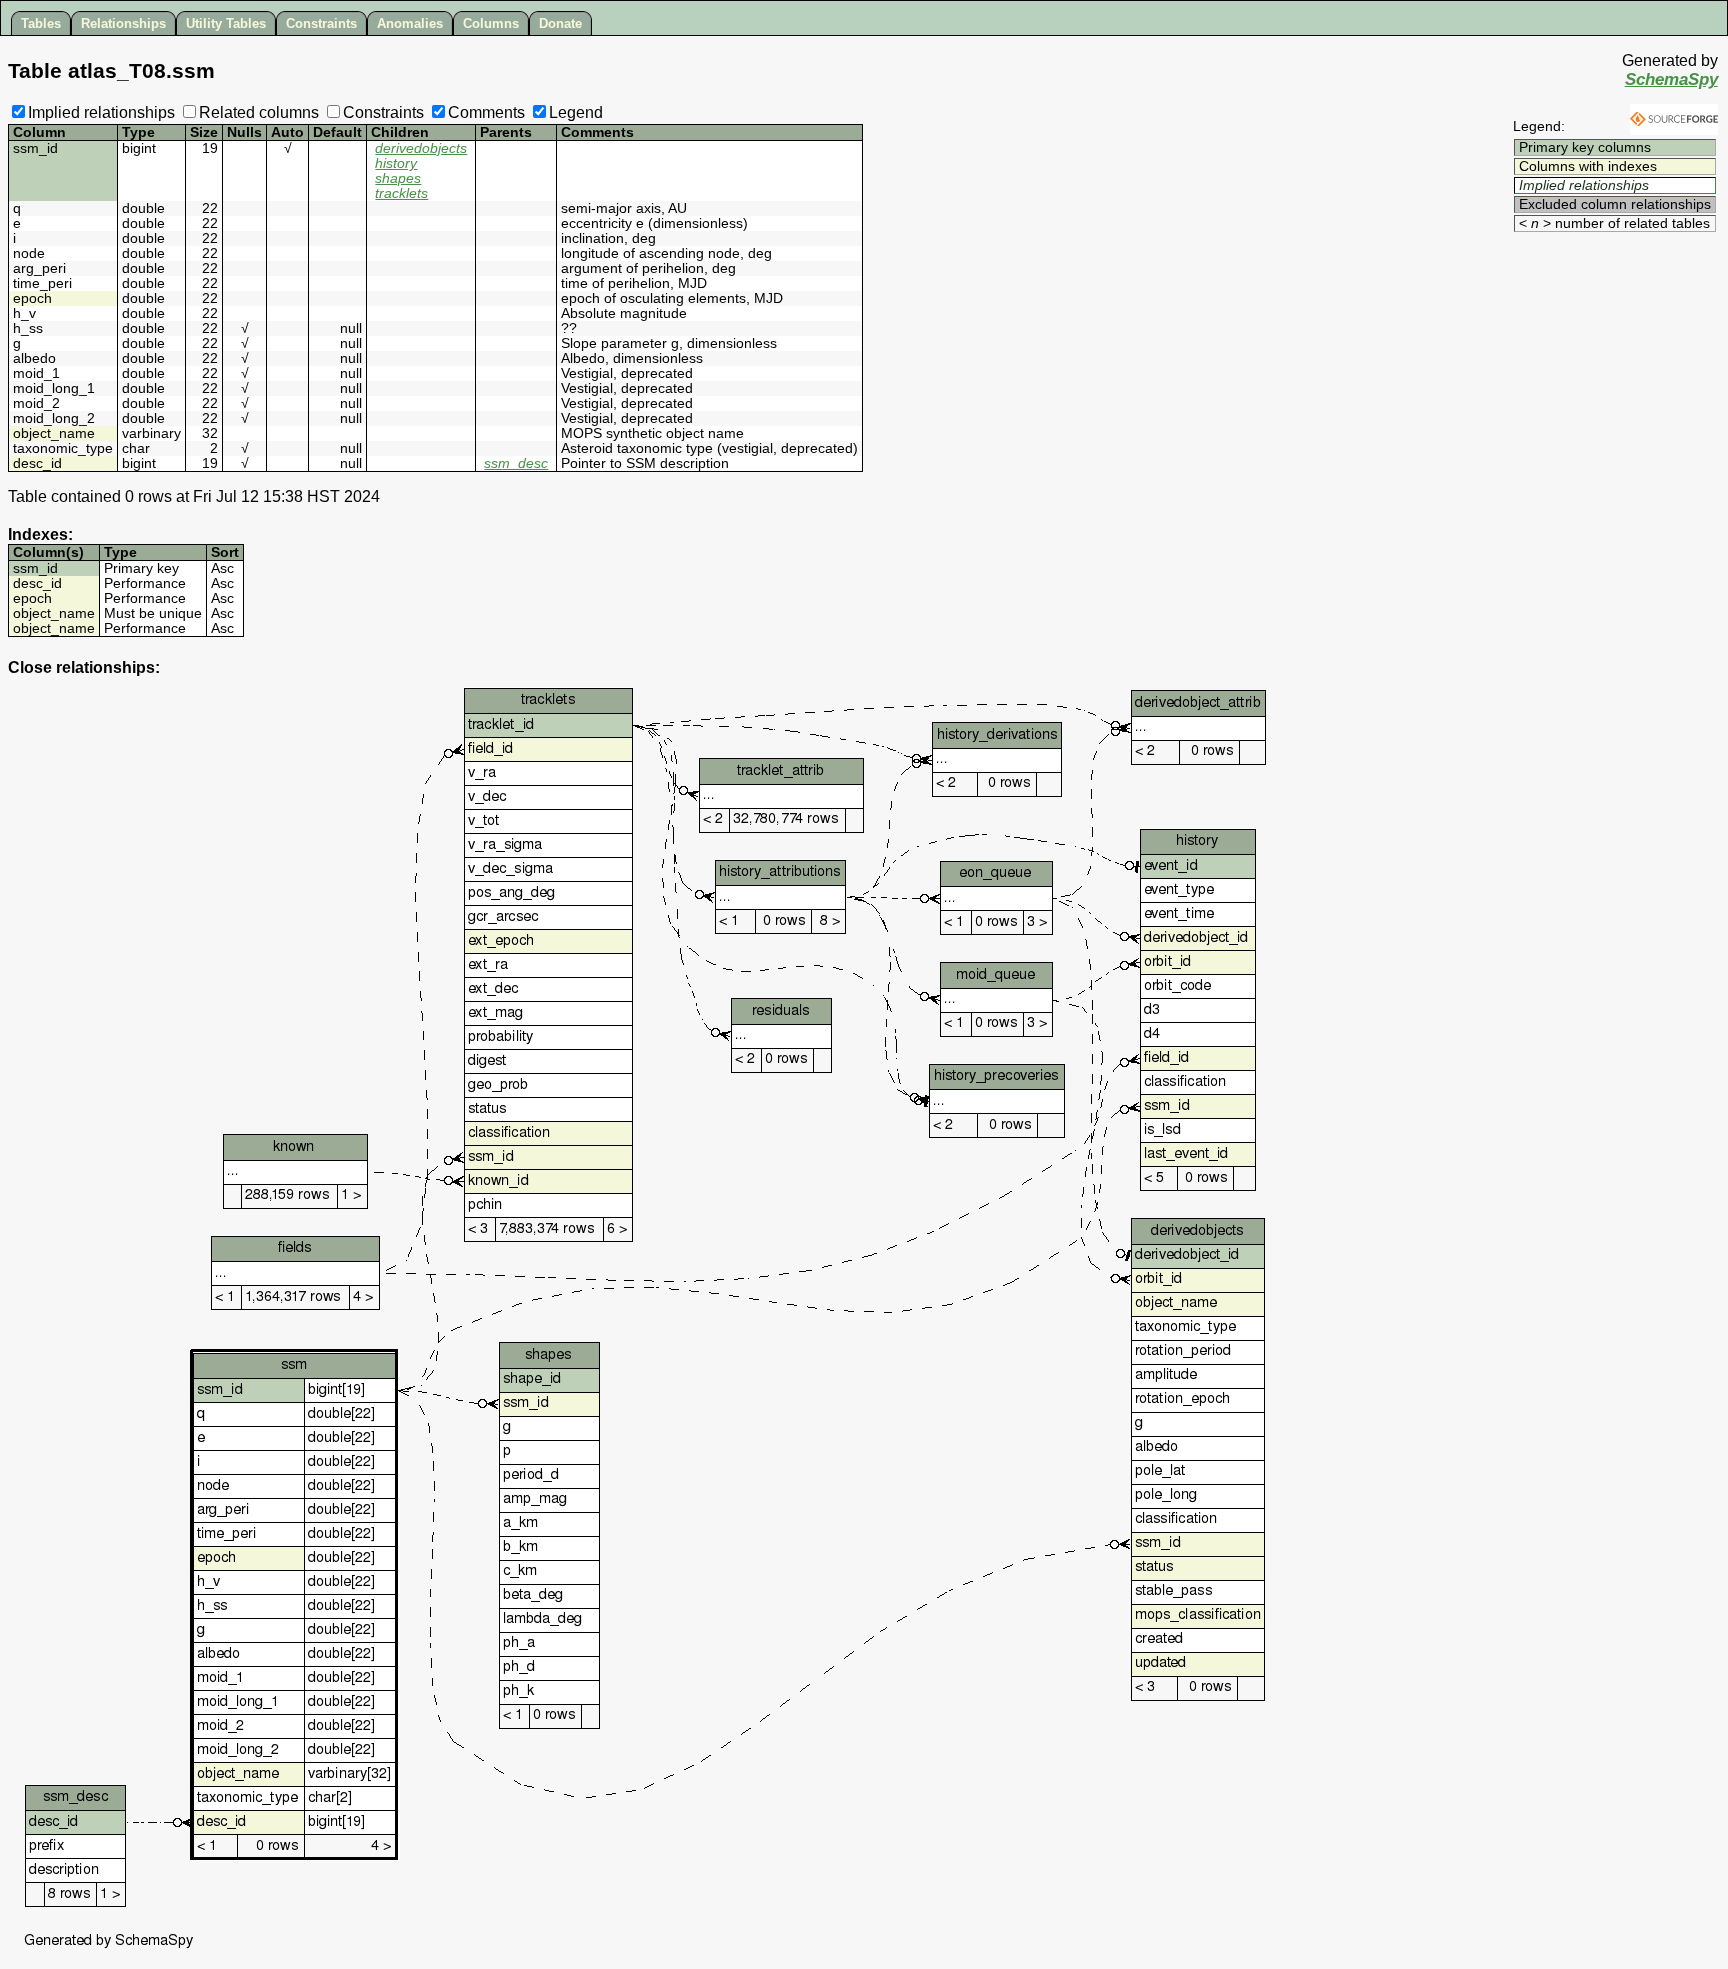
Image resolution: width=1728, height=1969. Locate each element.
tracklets (401, 193)
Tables (41, 23)
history (396, 163)
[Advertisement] (1600, 266)
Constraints (321, 23)
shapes (398, 178)
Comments (486, 112)
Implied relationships (101, 112)
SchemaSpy (1671, 79)
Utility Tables (226, 23)
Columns (491, 23)
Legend (576, 112)
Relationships (123, 23)
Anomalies (410, 23)
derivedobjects (421, 148)
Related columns (259, 112)
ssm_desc (516, 463)
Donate (560, 23)
